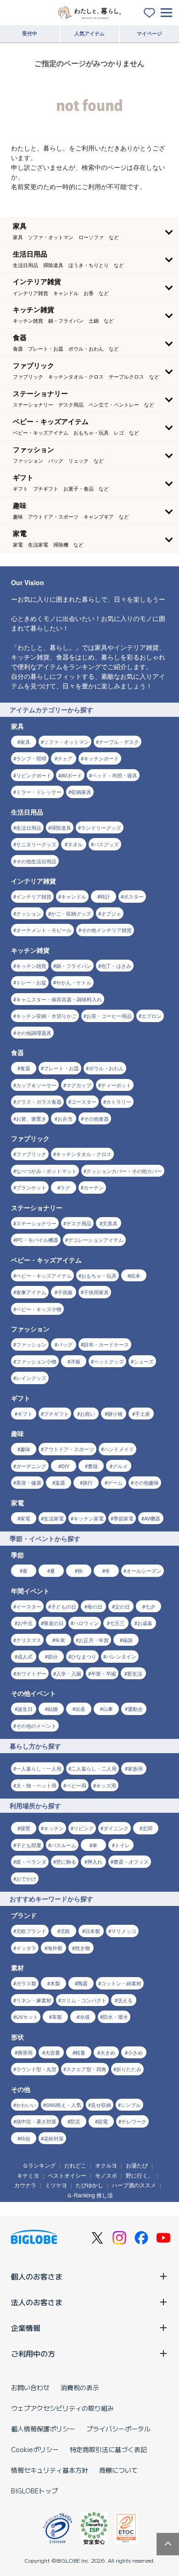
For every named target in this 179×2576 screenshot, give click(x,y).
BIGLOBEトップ (34, 2491)
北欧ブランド (31, 1931)
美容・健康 (29, 1482)
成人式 (25, 1656)
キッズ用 (106, 1785)
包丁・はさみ (116, 966)
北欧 (65, 1931)
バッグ (65, 1344)
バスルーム (64, 1845)
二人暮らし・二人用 (94, 1768)
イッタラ (26, 1948)
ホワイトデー (31, 1673)
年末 (60, 1640)
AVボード (72, 775)
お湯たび (137, 2165)
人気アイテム (89, 33)
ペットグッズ (109, 1361)
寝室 (25, 1828)
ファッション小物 (36, 1361)
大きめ (108, 2052)
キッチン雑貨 (31, 966)
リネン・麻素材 (34, 2000)
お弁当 (65, 1118)
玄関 (147, 1828)
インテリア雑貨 (34, 896)
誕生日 (25, 1709)
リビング (84, 1828)
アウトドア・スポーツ (69, 1449)
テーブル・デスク (119, 742)
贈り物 (115, 1414)
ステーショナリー (36, 1223)
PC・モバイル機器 (37, 1240)
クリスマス (29, 1640)
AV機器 (152, 1518)
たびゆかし (89, 2185)
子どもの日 (64, 1606)
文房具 (110, 1223)
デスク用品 (79, 1223)
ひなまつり (84, 1656)
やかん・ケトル (74, 982)
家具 (25, 742)
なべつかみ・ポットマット (46, 1171)
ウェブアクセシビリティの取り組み (62, 2408)
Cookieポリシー (35, 2449)
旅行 (88, 1482)
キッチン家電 (89, 1518)
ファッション (31, 1344)
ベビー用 (76, 1785)
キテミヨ (28, 2175)
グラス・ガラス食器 (39, 1101)
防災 (75, 2121)
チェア (65, 758)
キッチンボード (101, 758)
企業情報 (26, 2328)
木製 (55, 1983)
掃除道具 (61, 827)
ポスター (134, 896)
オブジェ (111, 913)
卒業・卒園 (103, 1673)
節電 (103, 2121)
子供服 (65, 1292)
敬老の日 (54, 1623)
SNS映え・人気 (64, 2105)
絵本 (135, 1275)
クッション (29, 913)
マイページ (149, 33)
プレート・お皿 (61, 1068)
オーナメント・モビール (44, 930)
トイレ (122, 1845)
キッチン (54, 1828)
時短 (25, 2138)
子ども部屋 (29, 1845)
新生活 (135, 1673)
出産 (80, 1709)
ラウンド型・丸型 (36, 2069)
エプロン (151, 1016)
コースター (84, 1101)
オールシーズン (144, 1570)
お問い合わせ (30, 2387)
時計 (105, 896)
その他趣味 (146, 1482)
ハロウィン (86, 1623)
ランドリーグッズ (101, 827)
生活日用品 (29, 827)
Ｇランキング (39, 2165)
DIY (65, 1466)
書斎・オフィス (131, 1861)
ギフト (25, 1414)
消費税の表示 (80, 2387)
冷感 (84, 2017)
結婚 (53, 1709)
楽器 (60, 1482)
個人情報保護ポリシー (43, 2429)
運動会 (135, 1709)
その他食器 (96, 1118)
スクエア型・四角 (86, 2069)
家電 (25, 1518)
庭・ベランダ (31, 1861)
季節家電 (123, 1518)
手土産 (143, 1414)
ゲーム (115, 1482)
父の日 (122, 1606)
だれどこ (75, 2165)
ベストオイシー (67, 2175)
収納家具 (81, 792)
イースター (29, 1606)
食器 (25, 1068)
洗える (125, 2000)
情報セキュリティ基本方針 (50, 2470)
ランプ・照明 (31, 758)
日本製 (92, 1931)
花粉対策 (54, 2138)
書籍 (93, 1466)
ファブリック (31, 1154)
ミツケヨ (56, 2185)
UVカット (27, 2017)
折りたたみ (129, 2069)
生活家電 (54, 1518)
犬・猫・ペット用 (36, 1785)
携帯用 (25, 2052)
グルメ (120, 1466)
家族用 (135, 1768)
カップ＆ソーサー (36, 1085)
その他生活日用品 (36, 861)
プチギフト (56, 1414)
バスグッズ (106, 844)
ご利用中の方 (33, 2353)
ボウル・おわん (106, 1068)
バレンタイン (121, 1656)
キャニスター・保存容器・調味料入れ (59, 999)
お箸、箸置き (31, 1118)
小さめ (135, 2052)
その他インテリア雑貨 (106, 930)
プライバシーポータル (118, 2429)
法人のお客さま (37, 2302)
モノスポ (106, 2175)
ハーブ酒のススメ (134, 2185)
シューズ (144, 1361)
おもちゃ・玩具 (99, 1275)
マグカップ (79, 1085)
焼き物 (82, 1948)
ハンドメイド (119, 1449)
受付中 (30, 33)
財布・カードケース (106, 1344)
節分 (53, 1656)
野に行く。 (140, 2175)
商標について (118, 2470)
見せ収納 (101, 2105)
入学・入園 (69, 1673)
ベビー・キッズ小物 (39, 1309)
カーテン (94, 1187)
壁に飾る (66, 1861)
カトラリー (119, 1101)
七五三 (117, 1623)
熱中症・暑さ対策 (36, 2121)
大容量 (53, 2052)
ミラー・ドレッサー (39, 792)
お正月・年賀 (94, 1640)
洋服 (75, 1361)
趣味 (25, 1449)
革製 (57, 2017)
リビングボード (34, 775)
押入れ (95, 1861)
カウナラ (25, 2185)
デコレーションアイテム (96, 1240)
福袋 (128, 1640)
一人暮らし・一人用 (39, 1768)
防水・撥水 (115, 2017)
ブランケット (31, 1187)
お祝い (87, 1414)
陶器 (83, 1983)
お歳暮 (145, 1623)
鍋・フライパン (74, 966)
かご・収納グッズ (71, 913)
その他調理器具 (34, 1033)
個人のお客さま (37, 2276)
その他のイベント (36, 1726)
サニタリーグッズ (36, 844)
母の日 (95, 1606)
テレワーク (134, 2121)
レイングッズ (31, 1378)
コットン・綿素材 (121, 1983)
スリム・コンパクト (84, 2000)
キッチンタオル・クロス (84, 1154)
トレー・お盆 (31, 982)
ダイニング (116, 1828)
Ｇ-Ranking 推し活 (90, 2195)
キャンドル (74, 896)
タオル (75, 844)
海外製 (55, 1948)
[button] (89, 231)
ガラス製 (26, 1983)
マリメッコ (124, 1931)
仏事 (108, 1709)
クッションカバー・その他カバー (124, 1171)
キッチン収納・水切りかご (46, 1016)
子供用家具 (96, 1292)
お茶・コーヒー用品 (109, 1016)
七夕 (150, 1606)
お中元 (25, 1623)
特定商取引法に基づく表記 (108, 2449)
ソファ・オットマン (66, 742)
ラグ (65, 1187)
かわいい (26, 2105)
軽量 (80, 2052)
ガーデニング (31, 1466)
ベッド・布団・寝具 (115, 775)
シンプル (131, 2105)
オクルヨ (106, 2165)
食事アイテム (31, 1292)
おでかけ (26, 1878)
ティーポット (116, 1085)
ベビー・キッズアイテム (44, 1275)
